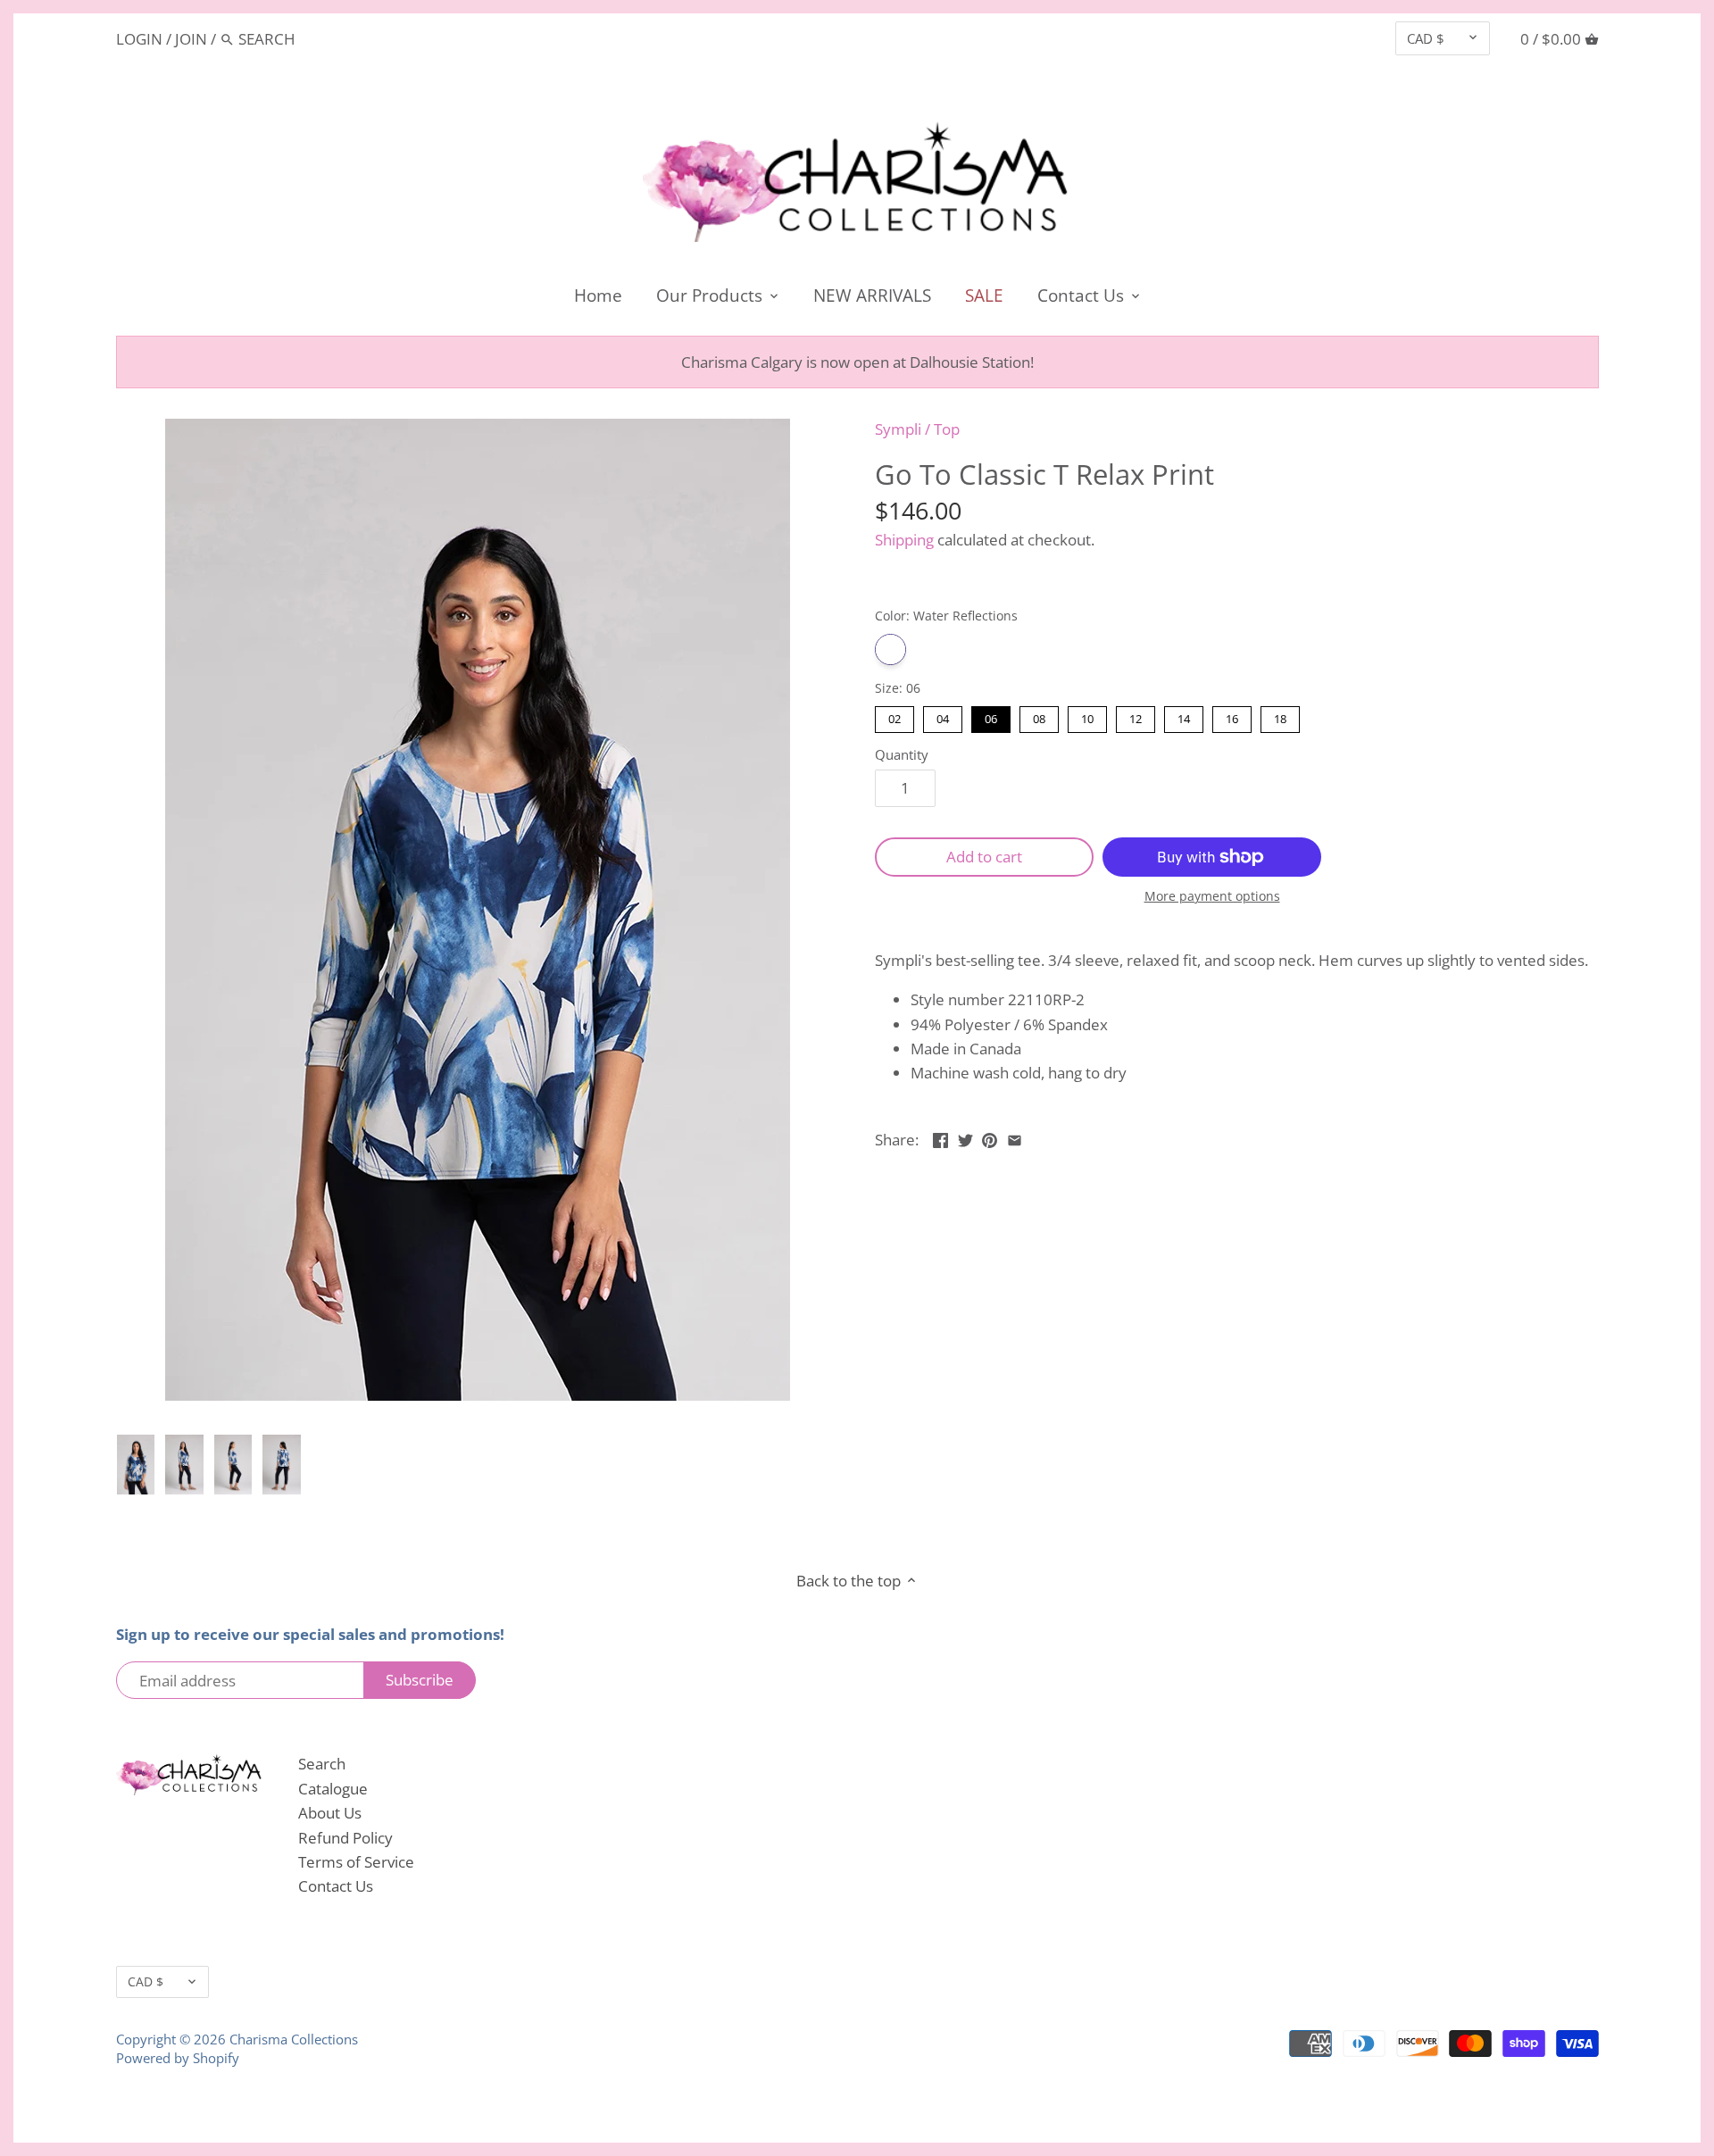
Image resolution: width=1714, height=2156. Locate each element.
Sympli (898, 429)
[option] (136, 1465)
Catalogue (333, 1789)
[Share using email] (1015, 1138)
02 (894, 716)
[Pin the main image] (990, 1138)
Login (139, 39)
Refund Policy (345, 1838)
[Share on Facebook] (940, 1138)
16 (1232, 716)
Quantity (902, 754)
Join (191, 39)
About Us (330, 1813)
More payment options (1212, 896)
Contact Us (336, 1886)
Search (322, 1764)
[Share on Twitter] (965, 1138)
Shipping (904, 540)
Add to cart (984, 857)
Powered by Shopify (178, 2058)
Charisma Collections (294, 2039)
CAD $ (1426, 38)
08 (1039, 716)
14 (1184, 716)
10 (1087, 716)
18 (1280, 716)
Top (947, 429)
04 (943, 716)
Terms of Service (356, 1862)
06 (991, 716)
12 (1136, 716)
